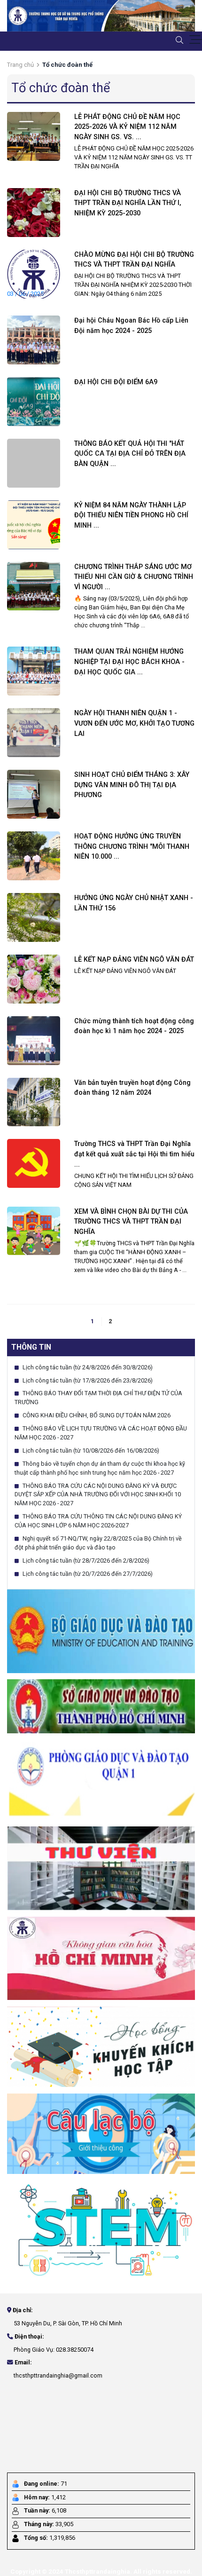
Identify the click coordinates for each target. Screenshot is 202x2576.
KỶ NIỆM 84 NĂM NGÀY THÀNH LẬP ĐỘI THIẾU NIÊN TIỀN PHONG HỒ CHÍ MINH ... (131, 515)
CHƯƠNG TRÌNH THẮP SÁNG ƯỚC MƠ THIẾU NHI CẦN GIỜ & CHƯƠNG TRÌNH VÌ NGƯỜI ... (134, 577)
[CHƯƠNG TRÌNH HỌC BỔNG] (101, 2046)
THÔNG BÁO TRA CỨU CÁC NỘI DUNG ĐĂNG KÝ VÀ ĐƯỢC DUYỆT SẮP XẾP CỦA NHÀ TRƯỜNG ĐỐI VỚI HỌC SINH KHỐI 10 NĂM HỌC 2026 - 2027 (98, 1495)
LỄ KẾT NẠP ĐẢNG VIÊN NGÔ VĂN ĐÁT (134, 960)
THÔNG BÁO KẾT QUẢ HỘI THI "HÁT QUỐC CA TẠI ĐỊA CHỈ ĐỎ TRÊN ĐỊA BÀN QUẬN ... (130, 454)
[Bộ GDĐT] (101, 1631)
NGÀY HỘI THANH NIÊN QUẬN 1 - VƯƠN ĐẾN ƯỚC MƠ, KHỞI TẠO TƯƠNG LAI (134, 723)
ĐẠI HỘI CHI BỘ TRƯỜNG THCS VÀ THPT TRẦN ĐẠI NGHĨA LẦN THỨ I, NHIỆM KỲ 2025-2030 (128, 203)
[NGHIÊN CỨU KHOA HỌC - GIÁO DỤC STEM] (101, 2229)
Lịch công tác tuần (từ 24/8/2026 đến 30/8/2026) (87, 1367)
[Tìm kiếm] (179, 40)
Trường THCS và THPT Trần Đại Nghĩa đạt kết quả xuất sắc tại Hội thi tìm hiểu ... (134, 1154)
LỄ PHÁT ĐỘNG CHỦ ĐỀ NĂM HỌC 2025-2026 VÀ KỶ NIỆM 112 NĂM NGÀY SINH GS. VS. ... (127, 127)
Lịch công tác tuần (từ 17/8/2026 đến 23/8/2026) (87, 1380)
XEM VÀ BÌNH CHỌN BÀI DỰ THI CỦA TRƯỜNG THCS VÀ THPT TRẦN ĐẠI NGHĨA (131, 1222)
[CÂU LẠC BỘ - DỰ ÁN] (101, 2133)
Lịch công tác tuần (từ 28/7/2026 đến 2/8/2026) (85, 1561)
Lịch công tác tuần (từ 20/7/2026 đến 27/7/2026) (87, 1574)
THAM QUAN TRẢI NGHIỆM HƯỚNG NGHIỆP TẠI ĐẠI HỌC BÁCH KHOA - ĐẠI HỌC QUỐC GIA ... (129, 662)
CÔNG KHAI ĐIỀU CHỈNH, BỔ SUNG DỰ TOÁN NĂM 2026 (96, 1415)
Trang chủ (20, 65)
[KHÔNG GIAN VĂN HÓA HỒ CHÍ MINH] (101, 1958)
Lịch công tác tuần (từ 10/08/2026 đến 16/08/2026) (90, 1450)
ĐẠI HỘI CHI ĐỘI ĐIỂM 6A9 (116, 382)
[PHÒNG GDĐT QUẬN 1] (101, 1779)
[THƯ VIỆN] (101, 1868)
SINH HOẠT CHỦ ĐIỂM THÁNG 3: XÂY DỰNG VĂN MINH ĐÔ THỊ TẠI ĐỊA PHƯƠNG (132, 785)
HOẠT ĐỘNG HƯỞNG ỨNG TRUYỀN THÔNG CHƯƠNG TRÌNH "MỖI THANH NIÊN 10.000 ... (132, 846)
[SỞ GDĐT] (101, 1706)
